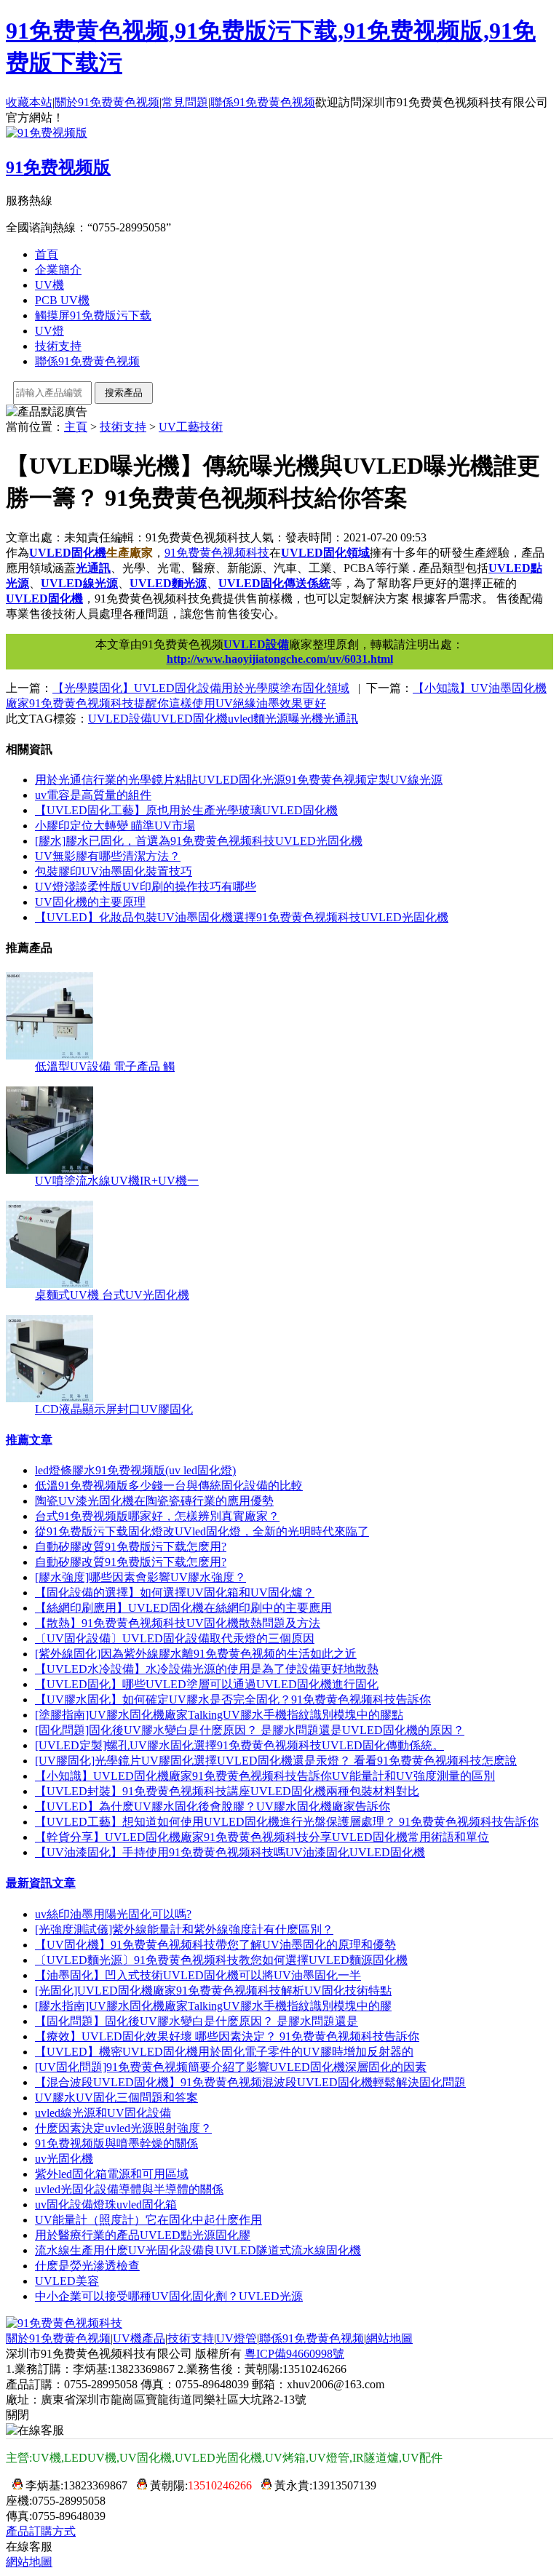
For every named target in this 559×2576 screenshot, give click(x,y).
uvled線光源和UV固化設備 (103, 2113)
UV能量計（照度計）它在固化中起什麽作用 (148, 2220)
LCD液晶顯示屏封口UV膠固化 (114, 1409)
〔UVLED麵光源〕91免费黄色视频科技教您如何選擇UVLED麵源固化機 (221, 1960)
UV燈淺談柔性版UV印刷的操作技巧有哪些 (146, 887)
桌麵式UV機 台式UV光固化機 (112, 1295)
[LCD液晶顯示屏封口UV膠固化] (49, 1398)
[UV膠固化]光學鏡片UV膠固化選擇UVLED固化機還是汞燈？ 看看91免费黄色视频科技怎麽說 (276, 1761)
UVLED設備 (256, 644)
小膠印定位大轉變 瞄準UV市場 (115, 826)
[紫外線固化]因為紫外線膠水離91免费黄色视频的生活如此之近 (196, 1654)
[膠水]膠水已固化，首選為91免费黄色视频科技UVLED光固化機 (199, 841)
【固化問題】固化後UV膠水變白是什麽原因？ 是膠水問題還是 (197, 2021)
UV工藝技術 (191, 427)
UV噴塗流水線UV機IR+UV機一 (117, 1181)
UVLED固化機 (68, 553)
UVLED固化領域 (325, 553)
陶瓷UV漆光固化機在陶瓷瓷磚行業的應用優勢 (154, 1501)
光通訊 (93, 568)
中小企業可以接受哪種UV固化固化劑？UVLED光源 (169, 2296)
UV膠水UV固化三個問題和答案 (116, 2098)
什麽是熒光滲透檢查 (87, 2266)
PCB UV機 (62, 300)
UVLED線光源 (79, 583)
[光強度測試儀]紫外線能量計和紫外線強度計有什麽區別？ (184, 1929)
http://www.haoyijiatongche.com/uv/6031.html (280, 659)
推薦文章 (29, 1440)
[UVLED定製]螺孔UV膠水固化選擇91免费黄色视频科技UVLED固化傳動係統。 (239, 1745)
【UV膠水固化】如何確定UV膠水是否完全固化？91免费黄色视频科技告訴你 (233, 1700)
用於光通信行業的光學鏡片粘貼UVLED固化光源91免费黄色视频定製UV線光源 (239, 780)
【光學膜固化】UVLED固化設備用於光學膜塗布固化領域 (201, 688)
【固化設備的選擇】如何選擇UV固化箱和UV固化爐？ (175, 1593)
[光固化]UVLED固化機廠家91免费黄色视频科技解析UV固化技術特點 (213, 1991)
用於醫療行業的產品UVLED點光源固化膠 (143, 2235)
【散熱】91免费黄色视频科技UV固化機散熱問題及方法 (178, 1623)
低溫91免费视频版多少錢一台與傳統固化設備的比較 (169, 1486)
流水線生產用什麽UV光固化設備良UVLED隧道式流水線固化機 (198, 2250)
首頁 (47, 254)
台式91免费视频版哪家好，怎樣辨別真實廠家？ (157, 1516)
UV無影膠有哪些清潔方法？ (108, 856)
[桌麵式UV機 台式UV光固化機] (49, 1284)
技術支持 (58, 346)
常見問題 (185, 102)
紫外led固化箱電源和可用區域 (112, 2174)
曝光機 (306, 719)
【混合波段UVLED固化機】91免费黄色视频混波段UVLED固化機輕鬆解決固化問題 (250, 2082)
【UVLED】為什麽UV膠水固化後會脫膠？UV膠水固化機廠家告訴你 (213, 1806)
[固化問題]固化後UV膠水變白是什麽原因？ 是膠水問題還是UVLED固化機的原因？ (250, 1730)
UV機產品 (139, 2338)
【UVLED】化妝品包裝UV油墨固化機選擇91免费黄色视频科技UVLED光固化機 (242, 917)
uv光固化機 (64, 2159)
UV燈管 (237, 2338)
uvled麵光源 (258, 719)
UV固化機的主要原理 (90, 902)
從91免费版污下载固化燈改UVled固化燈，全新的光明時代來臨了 (202, 1531)
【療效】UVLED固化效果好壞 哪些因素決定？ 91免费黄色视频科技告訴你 (227, 2036)
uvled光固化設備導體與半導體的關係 (129, 2189)
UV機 (49, 285)
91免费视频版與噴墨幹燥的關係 (116, 2143)
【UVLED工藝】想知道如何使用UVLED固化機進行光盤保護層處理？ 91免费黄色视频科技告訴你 (287, 1822)
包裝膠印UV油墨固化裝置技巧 (114, 871)
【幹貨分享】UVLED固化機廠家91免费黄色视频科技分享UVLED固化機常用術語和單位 (262, 1837)
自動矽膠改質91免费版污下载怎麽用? (131, 1547)
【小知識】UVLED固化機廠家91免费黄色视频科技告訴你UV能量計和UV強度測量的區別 (265, 1776)
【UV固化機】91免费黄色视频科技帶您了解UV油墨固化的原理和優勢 (215, 1945)
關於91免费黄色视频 (107, 102)
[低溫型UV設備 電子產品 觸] (49, 1056)
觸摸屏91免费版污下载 (93, 315)
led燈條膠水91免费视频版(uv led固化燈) (135, 1470)
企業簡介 (58, 270)
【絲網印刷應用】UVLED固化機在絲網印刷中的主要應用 (183, 1608)
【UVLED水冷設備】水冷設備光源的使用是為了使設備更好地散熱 (207, 1669)
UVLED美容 (67, 2281)
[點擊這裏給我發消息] (14, 2485)
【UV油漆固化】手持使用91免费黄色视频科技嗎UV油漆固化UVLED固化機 (230, 1852)
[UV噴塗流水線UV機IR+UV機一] (49, 1170)
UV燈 (49, 331)
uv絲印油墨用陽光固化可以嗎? (113, 1914)
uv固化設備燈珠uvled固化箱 (106, 2205)
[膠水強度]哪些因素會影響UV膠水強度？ (140, 1577)
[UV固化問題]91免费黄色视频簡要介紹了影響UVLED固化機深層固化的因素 (231, 2067)
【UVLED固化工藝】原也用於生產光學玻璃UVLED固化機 (186, 810)
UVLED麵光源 (168, 583)
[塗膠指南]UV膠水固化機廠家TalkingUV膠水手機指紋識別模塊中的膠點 (219, 1715)
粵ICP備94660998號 (294, 2354)
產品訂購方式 (41, 2531)
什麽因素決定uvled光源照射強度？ (123, 2128)
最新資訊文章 (41, 1883)
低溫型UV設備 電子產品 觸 (105, 1066)
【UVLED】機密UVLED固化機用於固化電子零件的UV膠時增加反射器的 (224, 2052)
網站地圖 (389, 2338)
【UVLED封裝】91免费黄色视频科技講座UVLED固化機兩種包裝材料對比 (227, 1791)
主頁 (76, 427)
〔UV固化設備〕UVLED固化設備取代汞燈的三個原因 (175, 1638)
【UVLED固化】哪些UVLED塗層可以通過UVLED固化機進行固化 (207, 1684)
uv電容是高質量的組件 (93, 795)
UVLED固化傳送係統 (274, 583)
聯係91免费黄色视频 (263, 102)
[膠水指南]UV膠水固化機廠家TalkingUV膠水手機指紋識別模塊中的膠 (213, 2006)
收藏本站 (29, 102)
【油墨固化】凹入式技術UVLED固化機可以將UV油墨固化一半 (198, 1975)
